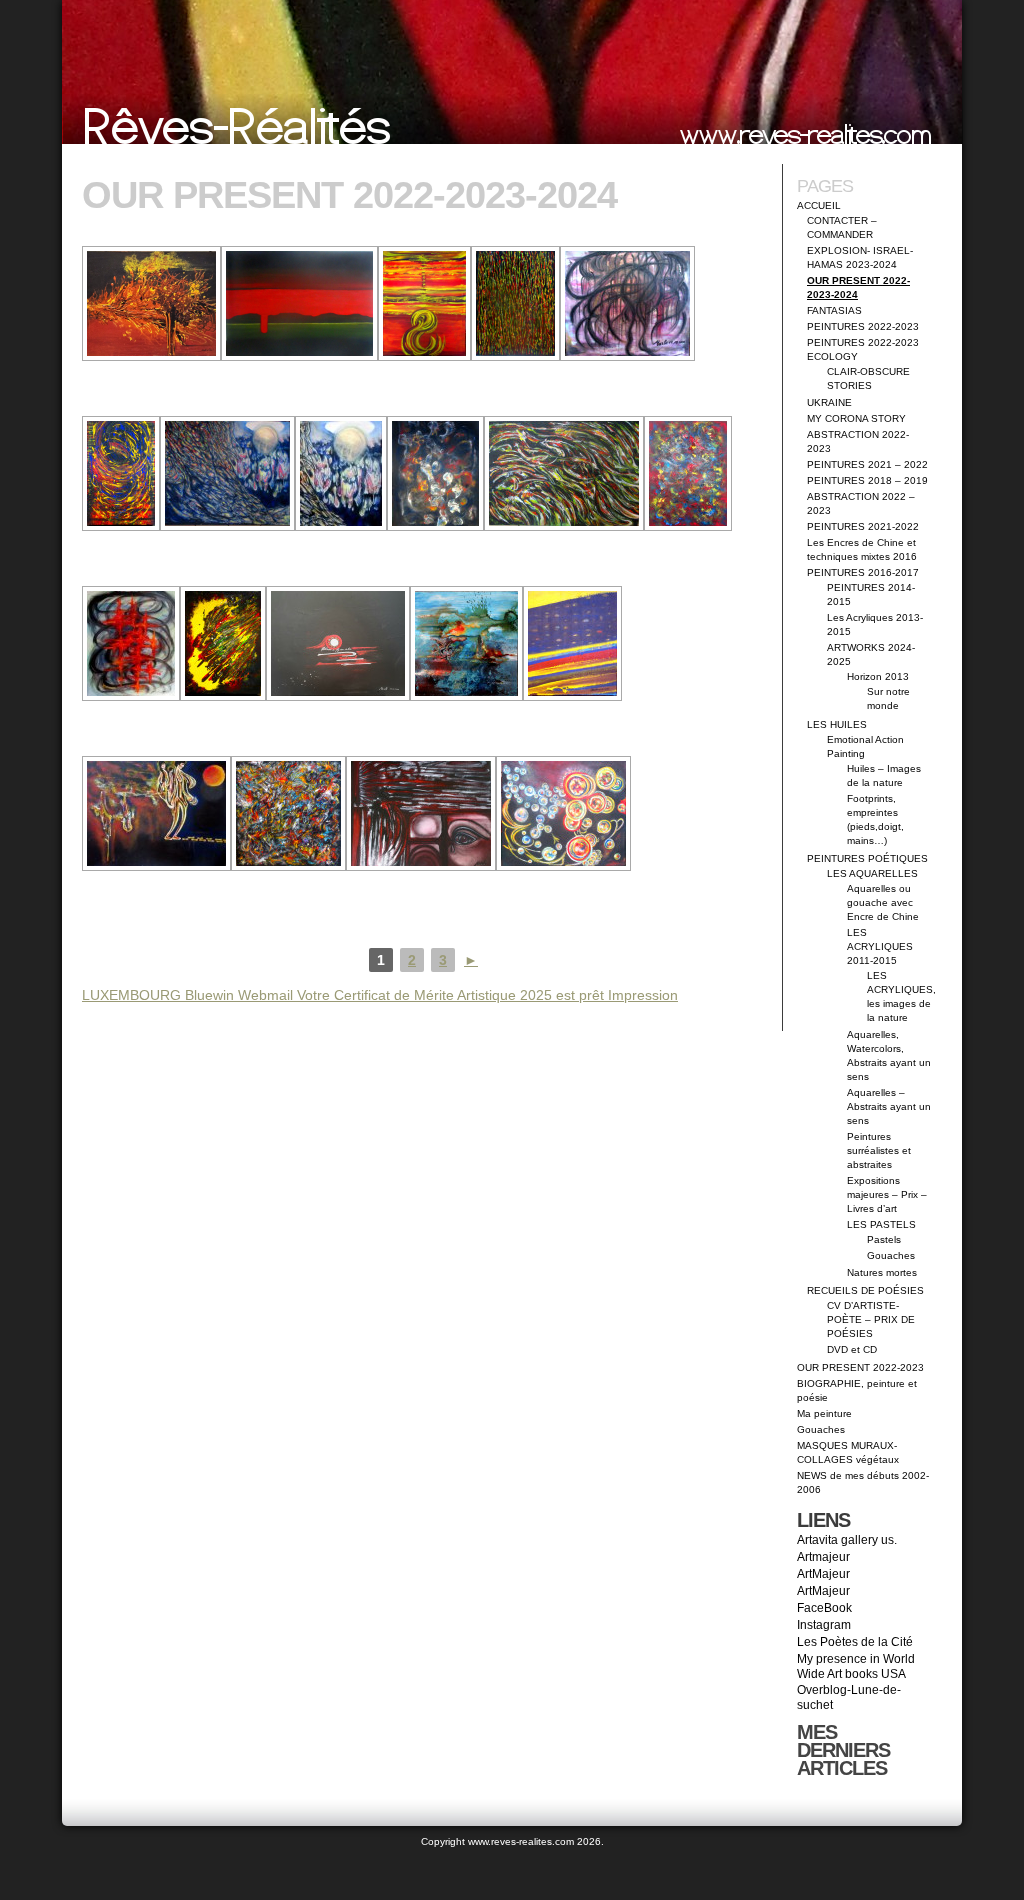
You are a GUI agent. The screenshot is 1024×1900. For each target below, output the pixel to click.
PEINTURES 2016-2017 (863, 572)
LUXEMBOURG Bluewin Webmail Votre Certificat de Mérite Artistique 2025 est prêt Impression (380, 995)
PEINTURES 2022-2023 (863, 326)
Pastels (884, 1239)
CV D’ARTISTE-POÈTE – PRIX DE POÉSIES (871, 1319)
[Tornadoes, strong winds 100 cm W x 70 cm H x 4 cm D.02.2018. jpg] (564, 473)
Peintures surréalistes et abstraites (879, 1150)
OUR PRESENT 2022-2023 (860, 1367)
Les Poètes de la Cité (855, 1642)
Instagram (824, 1625)
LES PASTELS (881, 1224)
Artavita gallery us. (847, 1540)
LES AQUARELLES (872, 873)
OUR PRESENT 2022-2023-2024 (349, 195)
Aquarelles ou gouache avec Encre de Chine (883, 902)
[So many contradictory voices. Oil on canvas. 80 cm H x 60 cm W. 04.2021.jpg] (688, 473)
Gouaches (891, 1255)
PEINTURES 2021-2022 (863, 526)
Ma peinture (824, 1413)
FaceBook (824, 1608)
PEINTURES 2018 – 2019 (867, 480)
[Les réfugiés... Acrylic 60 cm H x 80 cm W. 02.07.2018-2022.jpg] (156, 813)
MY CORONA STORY (856, 418)
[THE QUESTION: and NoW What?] (424, 303)
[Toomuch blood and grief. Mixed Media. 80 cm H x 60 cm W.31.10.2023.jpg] (515, 303)
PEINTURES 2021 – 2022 (867, 464)
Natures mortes (882, 1272)
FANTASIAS (834, 310)
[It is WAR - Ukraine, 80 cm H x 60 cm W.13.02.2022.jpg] (223, 643)
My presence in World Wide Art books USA (856, 1666)
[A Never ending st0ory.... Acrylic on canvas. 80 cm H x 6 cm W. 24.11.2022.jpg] (121, 473)
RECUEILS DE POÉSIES (865, 1290)
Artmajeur (823, 1557)
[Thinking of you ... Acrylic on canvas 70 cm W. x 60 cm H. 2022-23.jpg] (563, 813)
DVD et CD (852, 1349)
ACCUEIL (819, 205)
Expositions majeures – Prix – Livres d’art (887, 1194)
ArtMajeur (823, 1574)
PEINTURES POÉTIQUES (867, 858)
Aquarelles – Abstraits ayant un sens (889, 1106)
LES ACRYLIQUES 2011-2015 (880, 946)
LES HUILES (837, 724)
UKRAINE (829, 402)
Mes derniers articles (843, 1750)
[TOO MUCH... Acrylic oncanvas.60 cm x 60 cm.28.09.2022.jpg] (288, 813)
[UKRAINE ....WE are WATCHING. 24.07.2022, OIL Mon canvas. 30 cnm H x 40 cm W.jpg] (421, 813)
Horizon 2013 (878, 676)
